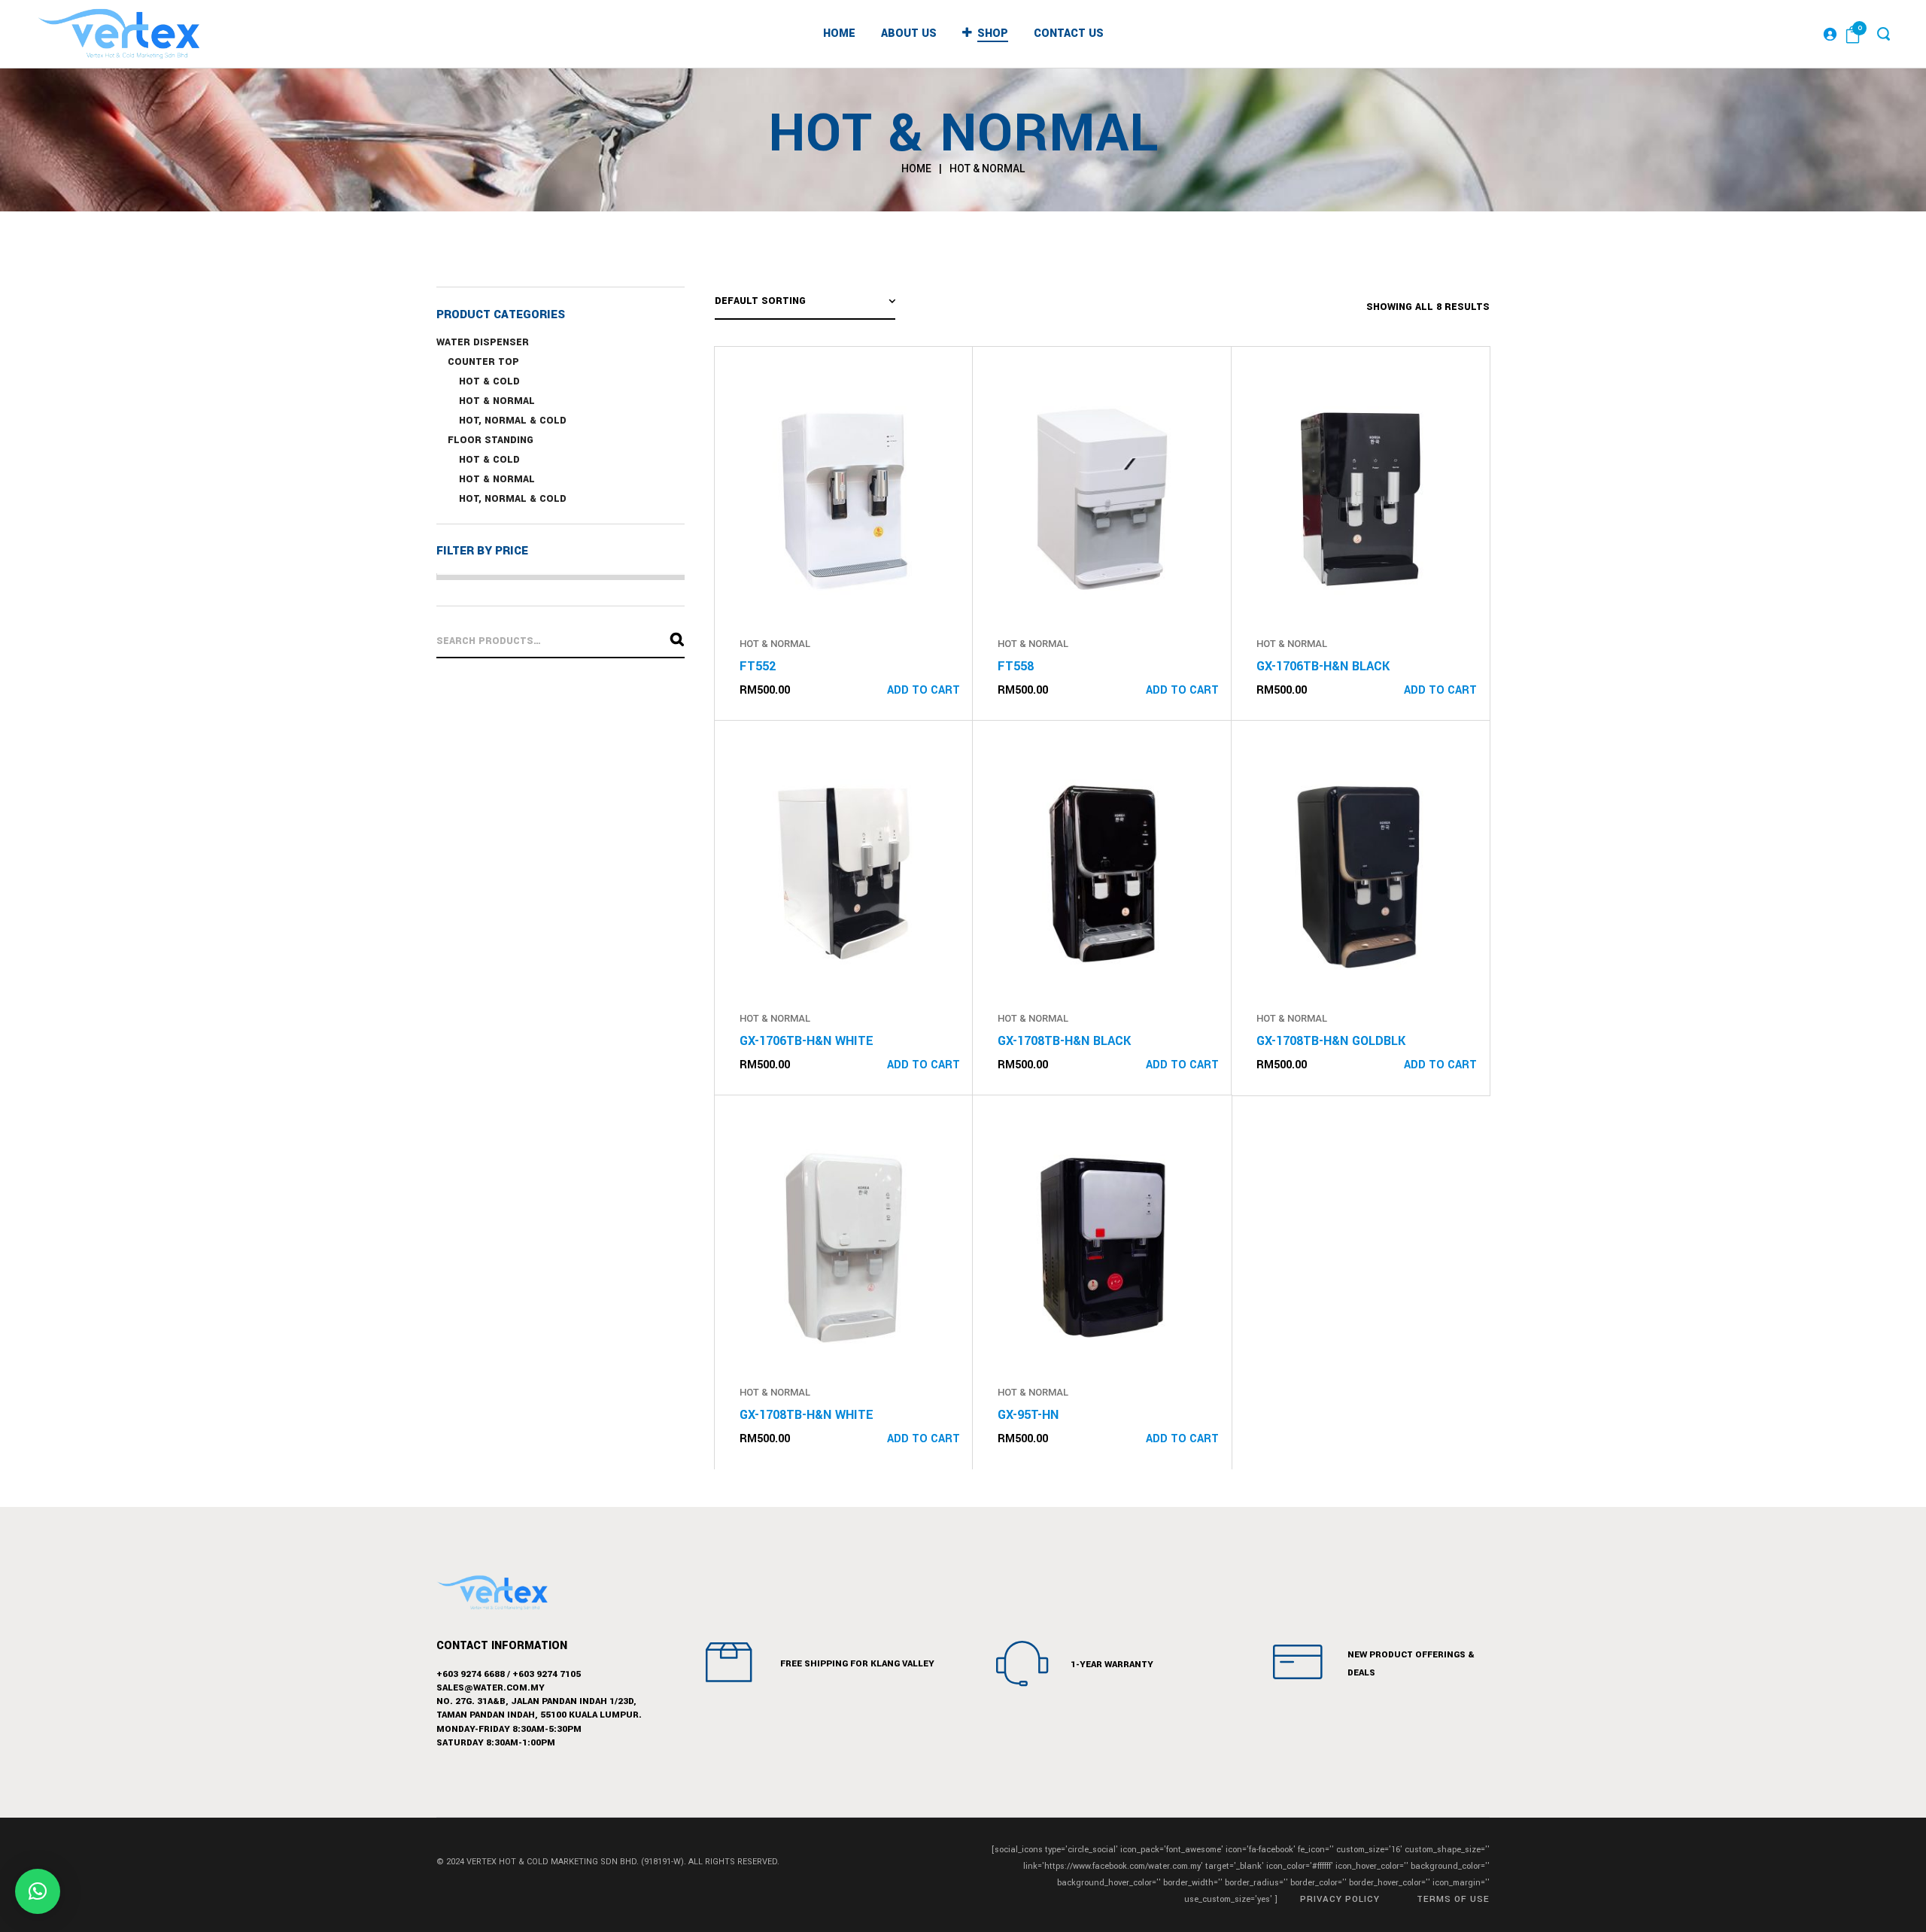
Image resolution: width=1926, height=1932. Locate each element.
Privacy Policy (1340, 1899)
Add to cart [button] (924, 690)
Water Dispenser (483, 342)
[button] (38, 1891)
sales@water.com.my (491, 1688)
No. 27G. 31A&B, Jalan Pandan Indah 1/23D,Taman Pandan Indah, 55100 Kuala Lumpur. (539, 1708)
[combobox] (805, 303)
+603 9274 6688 (471, 1674)
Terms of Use (1453, 1899)
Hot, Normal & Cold (513, 421)
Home (916, 169)
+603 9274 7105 (547, 1674)
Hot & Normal (497, 401)
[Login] (1830, 34)
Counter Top (483, 362)
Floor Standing (491, 440)
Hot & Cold (489, 381)
